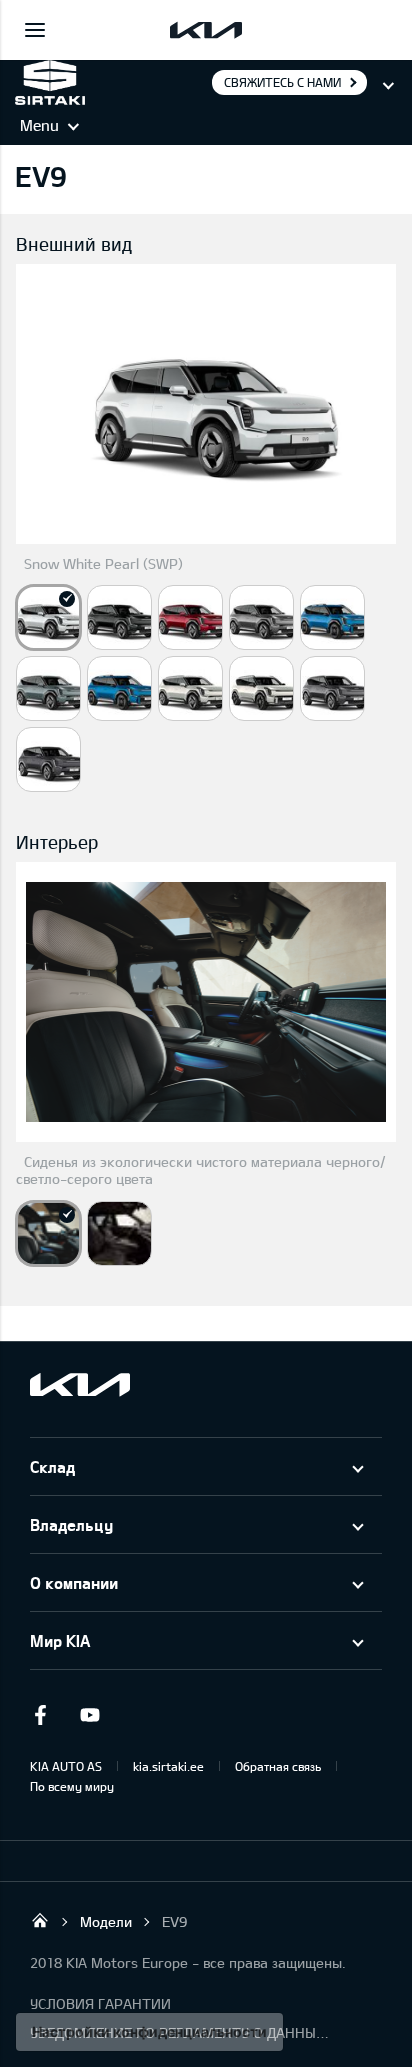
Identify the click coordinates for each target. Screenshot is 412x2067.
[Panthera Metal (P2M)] (332, 688)
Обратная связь (278, 1766)
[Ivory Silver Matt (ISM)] (261, 688)
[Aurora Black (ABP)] (119, 617)
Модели (106, 1921)
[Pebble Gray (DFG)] (261, 617)
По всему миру (72, 1786)
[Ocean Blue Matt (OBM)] (119, 688)
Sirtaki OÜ (40, 1920)
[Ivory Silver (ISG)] (190, 688)
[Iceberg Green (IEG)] (48, 688)
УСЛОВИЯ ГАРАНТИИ (100, 2003)
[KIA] (206, 30)
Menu (39, 125)
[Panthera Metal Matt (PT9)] (48, 759)
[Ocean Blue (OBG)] (332, 617)
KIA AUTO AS (66, 1766)
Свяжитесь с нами (282, 82)
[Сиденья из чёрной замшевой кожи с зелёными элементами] (119, 1233)
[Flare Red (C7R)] (190, 617)
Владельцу (71, 1524)
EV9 (174, 1921)
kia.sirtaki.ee (168, 1766)
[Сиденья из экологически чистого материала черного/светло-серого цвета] (48, 1233)
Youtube (90, 1715)
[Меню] (35, 30)
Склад (52, 1466)
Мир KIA (60, 1640)
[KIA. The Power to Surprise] (80, 1384)
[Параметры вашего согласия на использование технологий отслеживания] (149, 2032)
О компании (74, 1582)
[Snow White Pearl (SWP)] (48, 617)
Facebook (40, 1715)
